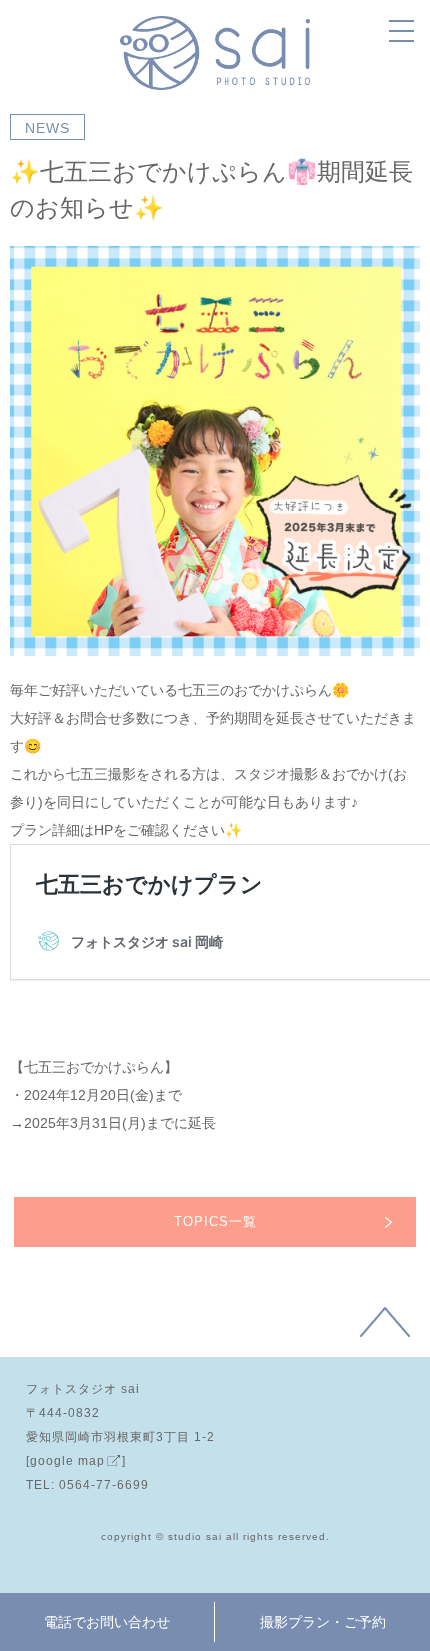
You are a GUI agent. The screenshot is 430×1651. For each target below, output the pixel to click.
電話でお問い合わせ (107, 1622)
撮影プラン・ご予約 (323, 1622)
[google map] (76, 1461)
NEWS (47, 128)
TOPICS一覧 (215, 1221)
